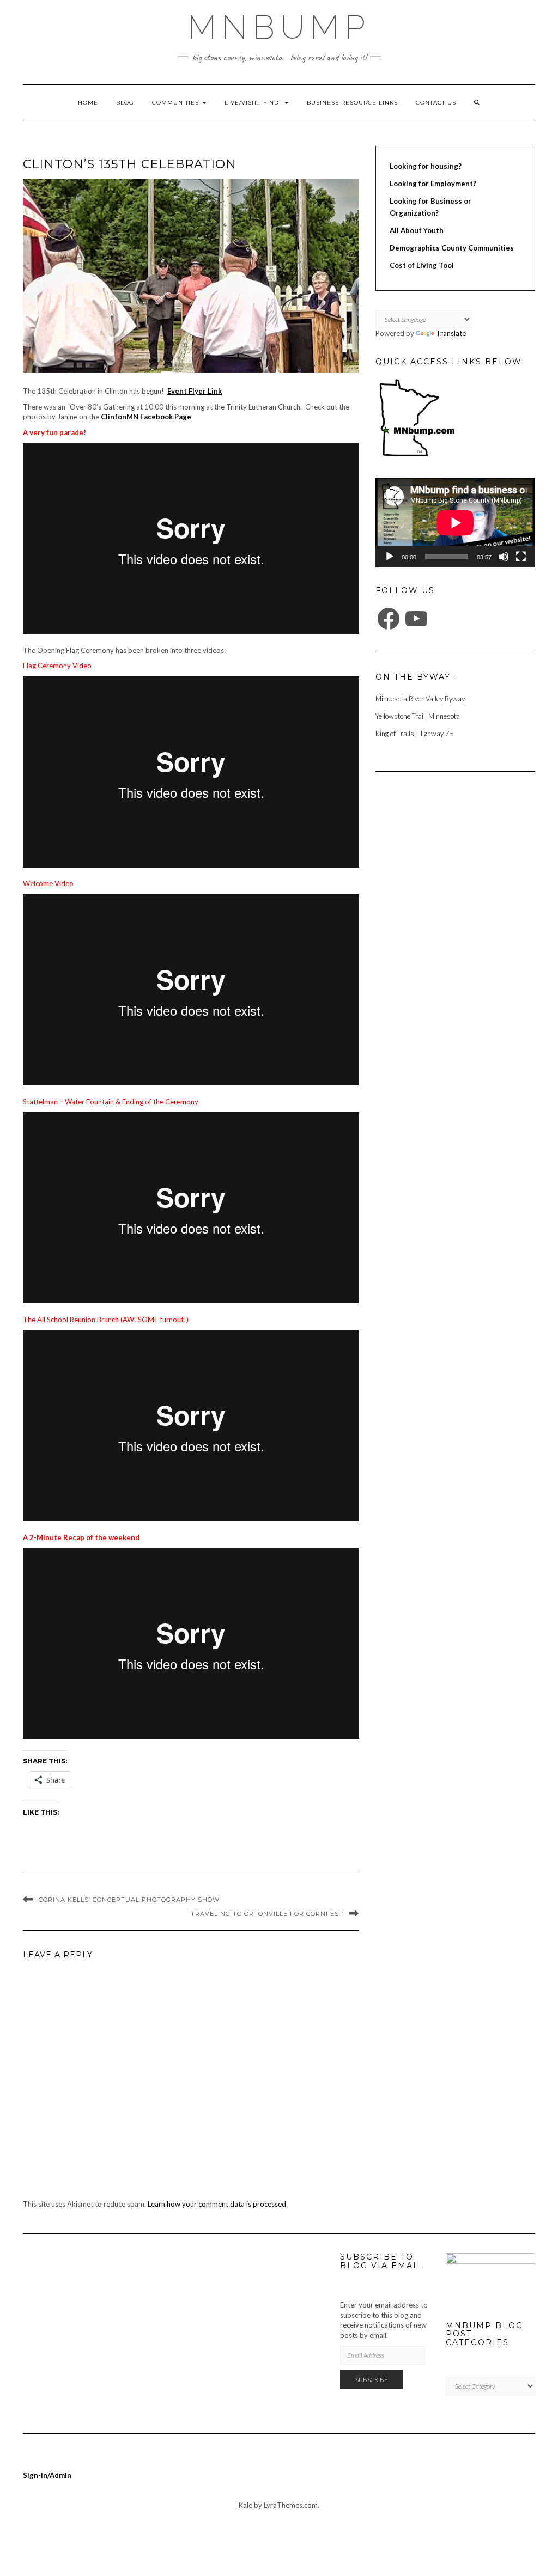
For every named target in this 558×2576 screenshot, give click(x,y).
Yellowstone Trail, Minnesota (418, 716)
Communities (177, 103)
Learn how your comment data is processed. (218, 2204)
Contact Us (436, 103)
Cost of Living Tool (422, 265)
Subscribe (372, 2380)
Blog (125, 103)
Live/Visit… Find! (254, 103)
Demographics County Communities (452, 248)
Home (88, 103)
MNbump (279, 27)
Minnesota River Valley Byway (420, 699)
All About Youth (417, 230)
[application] (455, 523)
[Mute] (504, 557)
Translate (451, 333)
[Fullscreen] (521, 557)
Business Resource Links (352, 103)
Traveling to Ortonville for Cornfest (267, 1914)
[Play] (390, 557)
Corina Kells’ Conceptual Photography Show (129, 1900)
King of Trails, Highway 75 (415, 734)
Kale (245, 2505)
